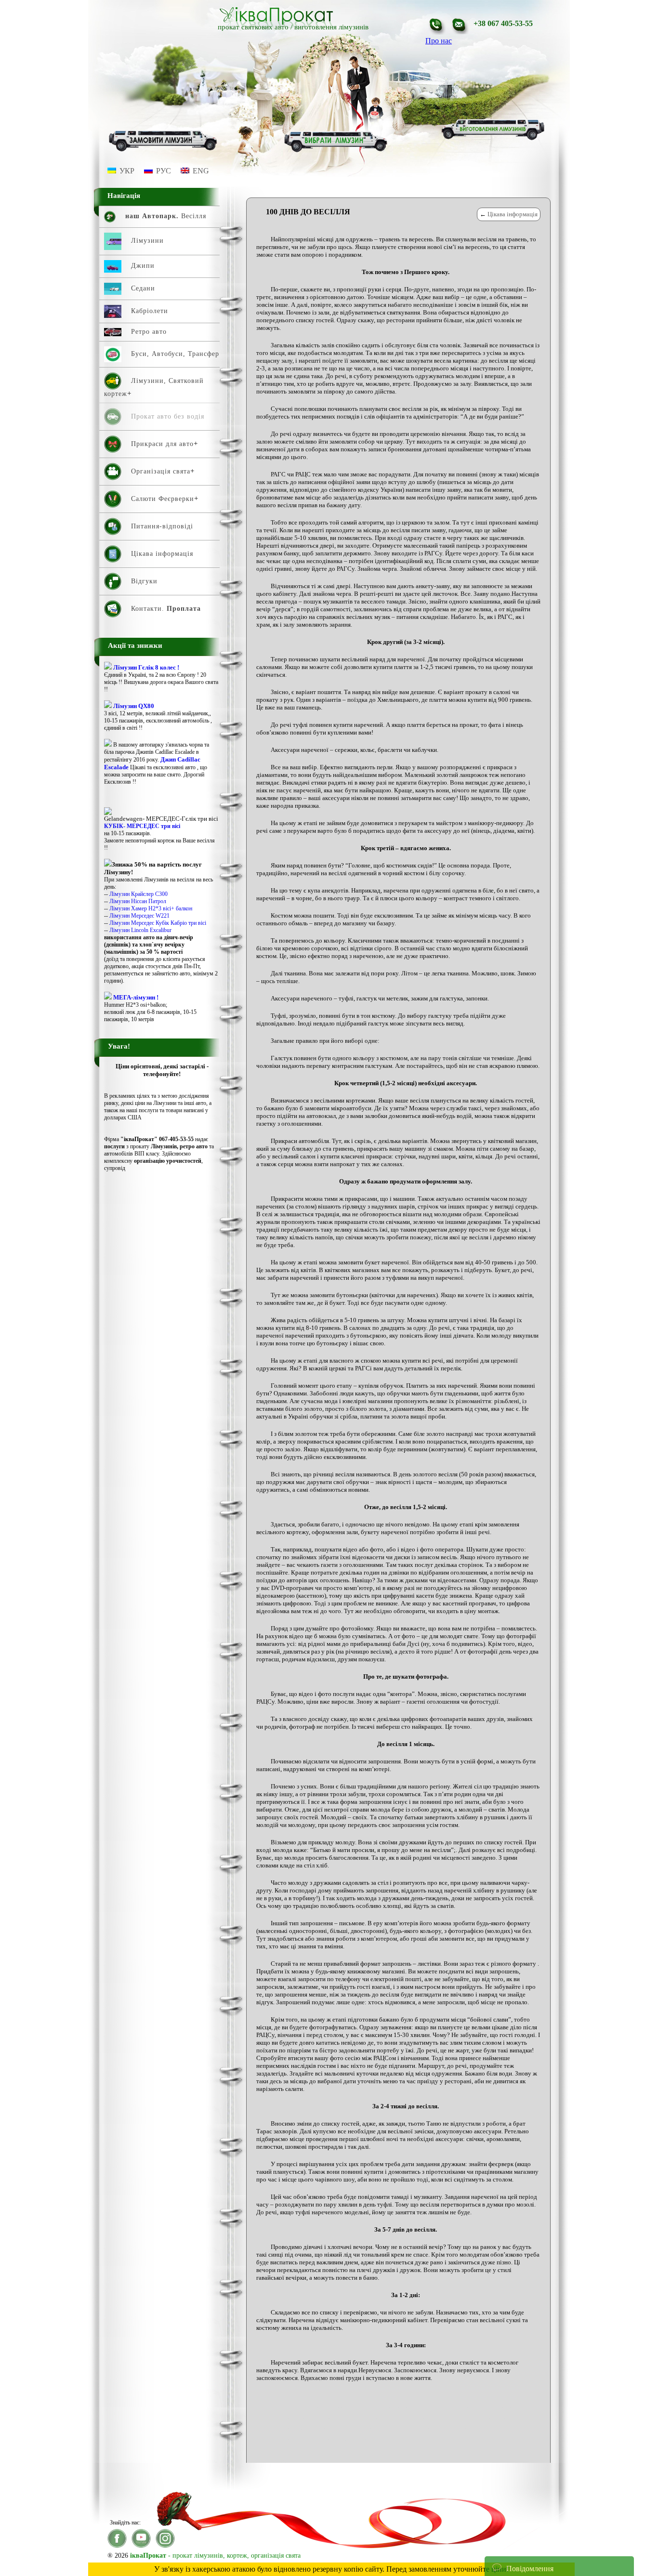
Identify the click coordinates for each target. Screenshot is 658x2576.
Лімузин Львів (294, 2429)
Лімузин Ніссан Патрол (138, 901)
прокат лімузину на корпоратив (382, 2450)
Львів (348, 2439)
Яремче (303, 2460)
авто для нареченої (369, 2397)
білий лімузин (399, 2407)
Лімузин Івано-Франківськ (444, 2418)
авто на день (410, 2397)
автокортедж (364, 2407)
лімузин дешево (520, 2407)
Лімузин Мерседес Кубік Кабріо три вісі (158, 923)
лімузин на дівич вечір (388, 2429)
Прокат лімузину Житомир (309, 2450)
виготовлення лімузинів (331, 27)
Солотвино (452, 2450)
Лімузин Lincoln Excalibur (140, 930)
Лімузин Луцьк (496, 2418)
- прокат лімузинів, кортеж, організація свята (215, 2556)
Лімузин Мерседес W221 (139, 916)
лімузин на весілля (336, 2429)
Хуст (283, 2460)
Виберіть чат (513, 2539)
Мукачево (370, 2439)
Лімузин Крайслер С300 (138, 894)
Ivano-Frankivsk (324, 2397)
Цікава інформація (513, 214)
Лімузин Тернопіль (478, 2429)
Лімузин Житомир (388, 2418)
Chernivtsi (289, 2397)
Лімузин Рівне (435, 2429)
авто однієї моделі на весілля (311, 2407)
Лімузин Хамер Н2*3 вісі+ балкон (151, 908)
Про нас (439, 41)
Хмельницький (514, 2450)
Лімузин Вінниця (477, 2407)
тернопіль (481, 2450)
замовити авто (436, 2407)
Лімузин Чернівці (298, 2439)
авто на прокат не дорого (459, 2397)
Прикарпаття (484, 2439)
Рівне (429, 2450)
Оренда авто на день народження (425, 2439)
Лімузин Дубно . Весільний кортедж (320, 2418)
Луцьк (330, 2439)
